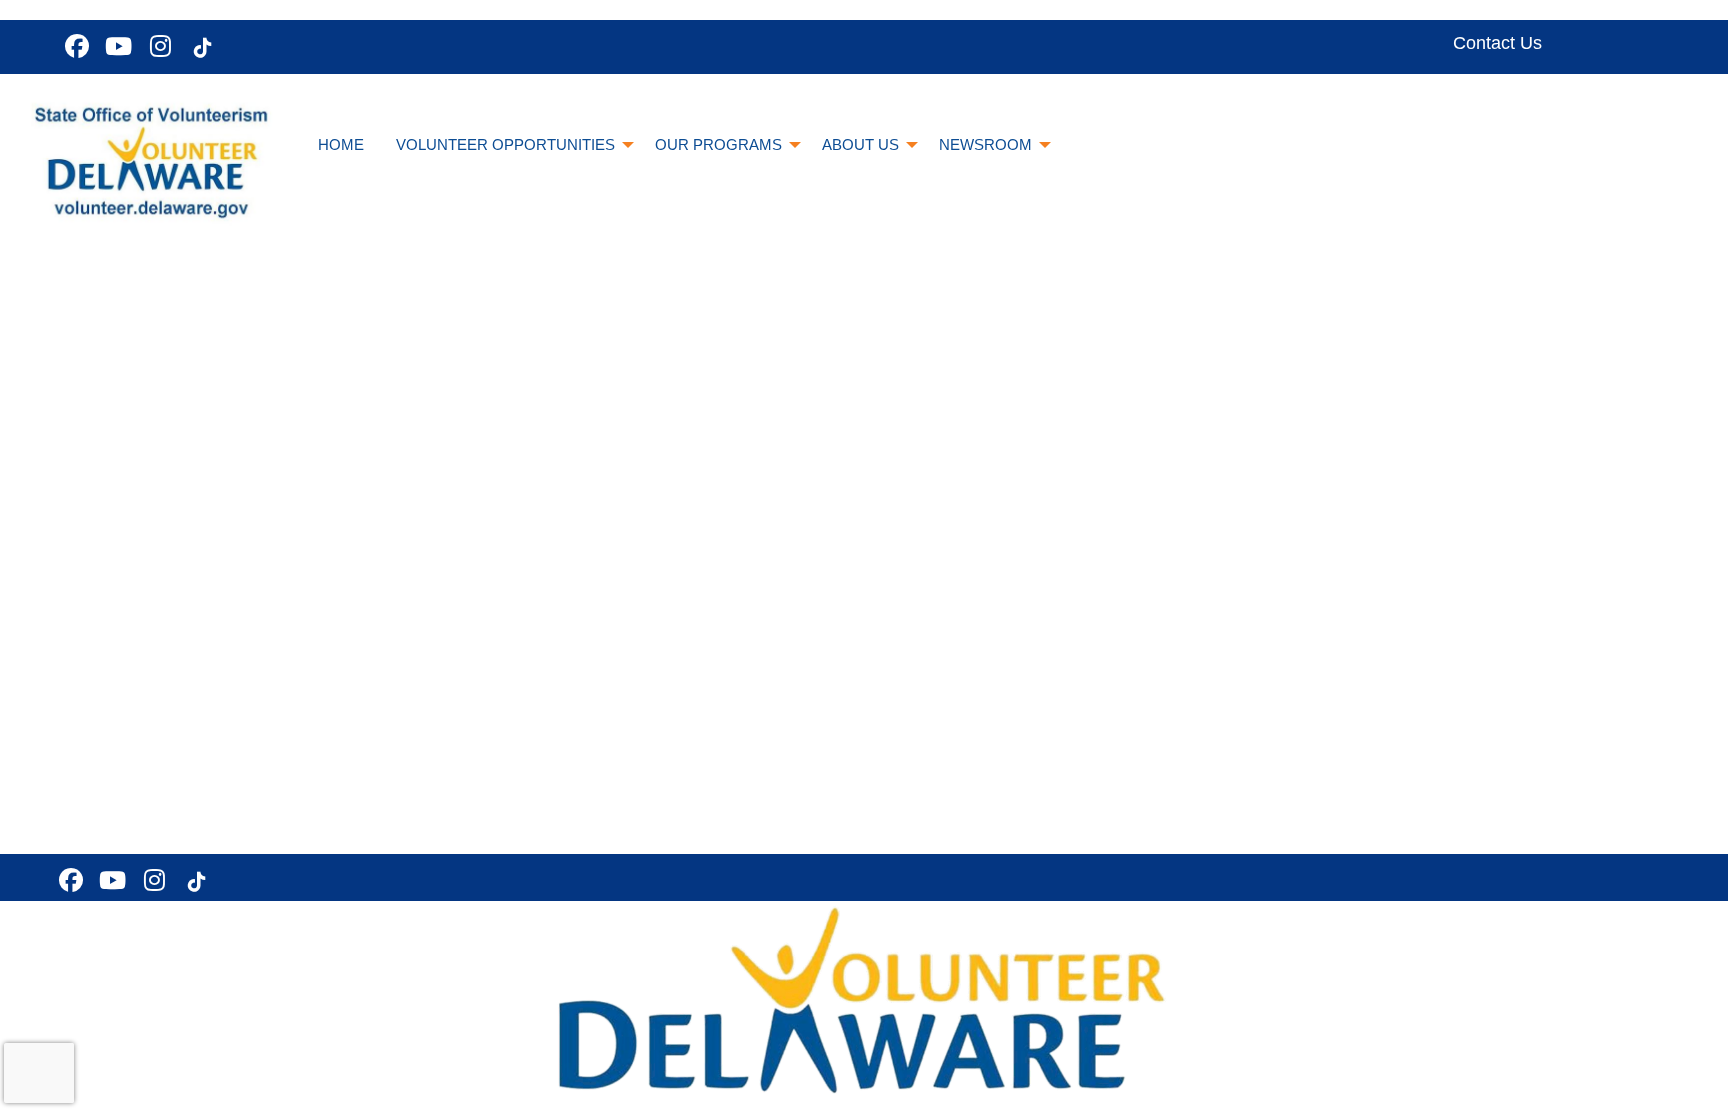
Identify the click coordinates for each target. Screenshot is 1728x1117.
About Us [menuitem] (860, 144)
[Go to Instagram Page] (158, 46)
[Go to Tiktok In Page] (200, 48)
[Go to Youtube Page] (116, 46)
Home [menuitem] (341, 144)
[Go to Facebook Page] (74, 46)
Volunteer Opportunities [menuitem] (505, 144)
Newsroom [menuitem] (985, 144)
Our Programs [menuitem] (718, 144)
